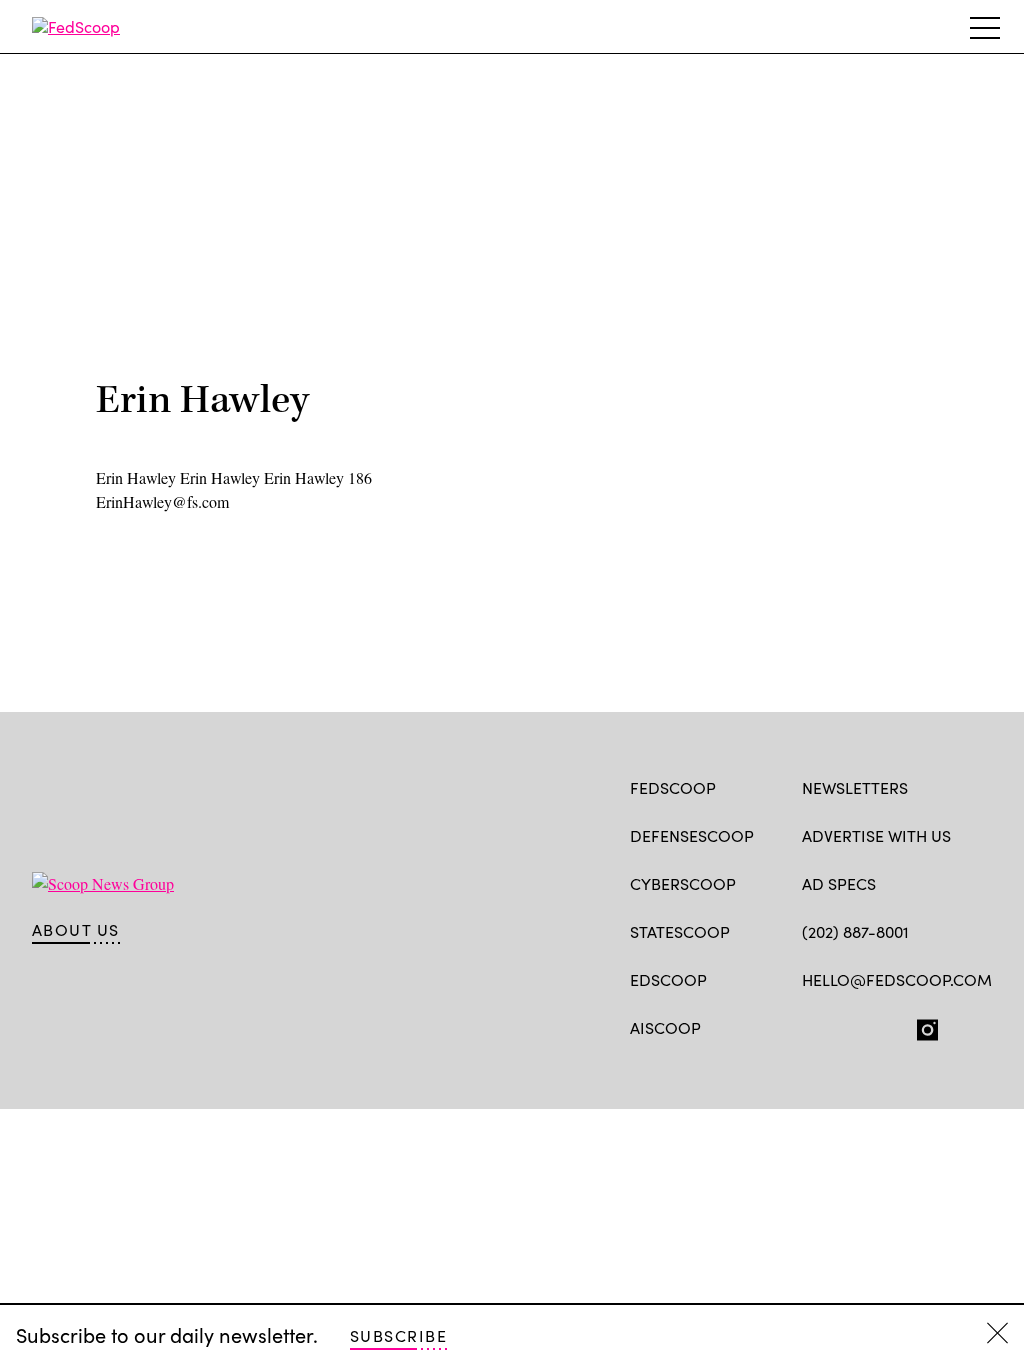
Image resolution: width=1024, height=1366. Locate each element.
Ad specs (839, 883)
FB (811, 1026)
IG (921, 1026)
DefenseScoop (692, 835)
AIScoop (665, 1027)
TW (850, 1026)
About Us (76, 930)
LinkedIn (890, 1026)
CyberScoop (683, 883)
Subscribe (398, 1335)
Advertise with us (876, 835)
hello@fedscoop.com (897, 979)
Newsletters (855, 787)
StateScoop (680, 931)
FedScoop (673, 787)
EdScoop (668, 979)
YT (959, 1026)
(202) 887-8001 (855, 931)
